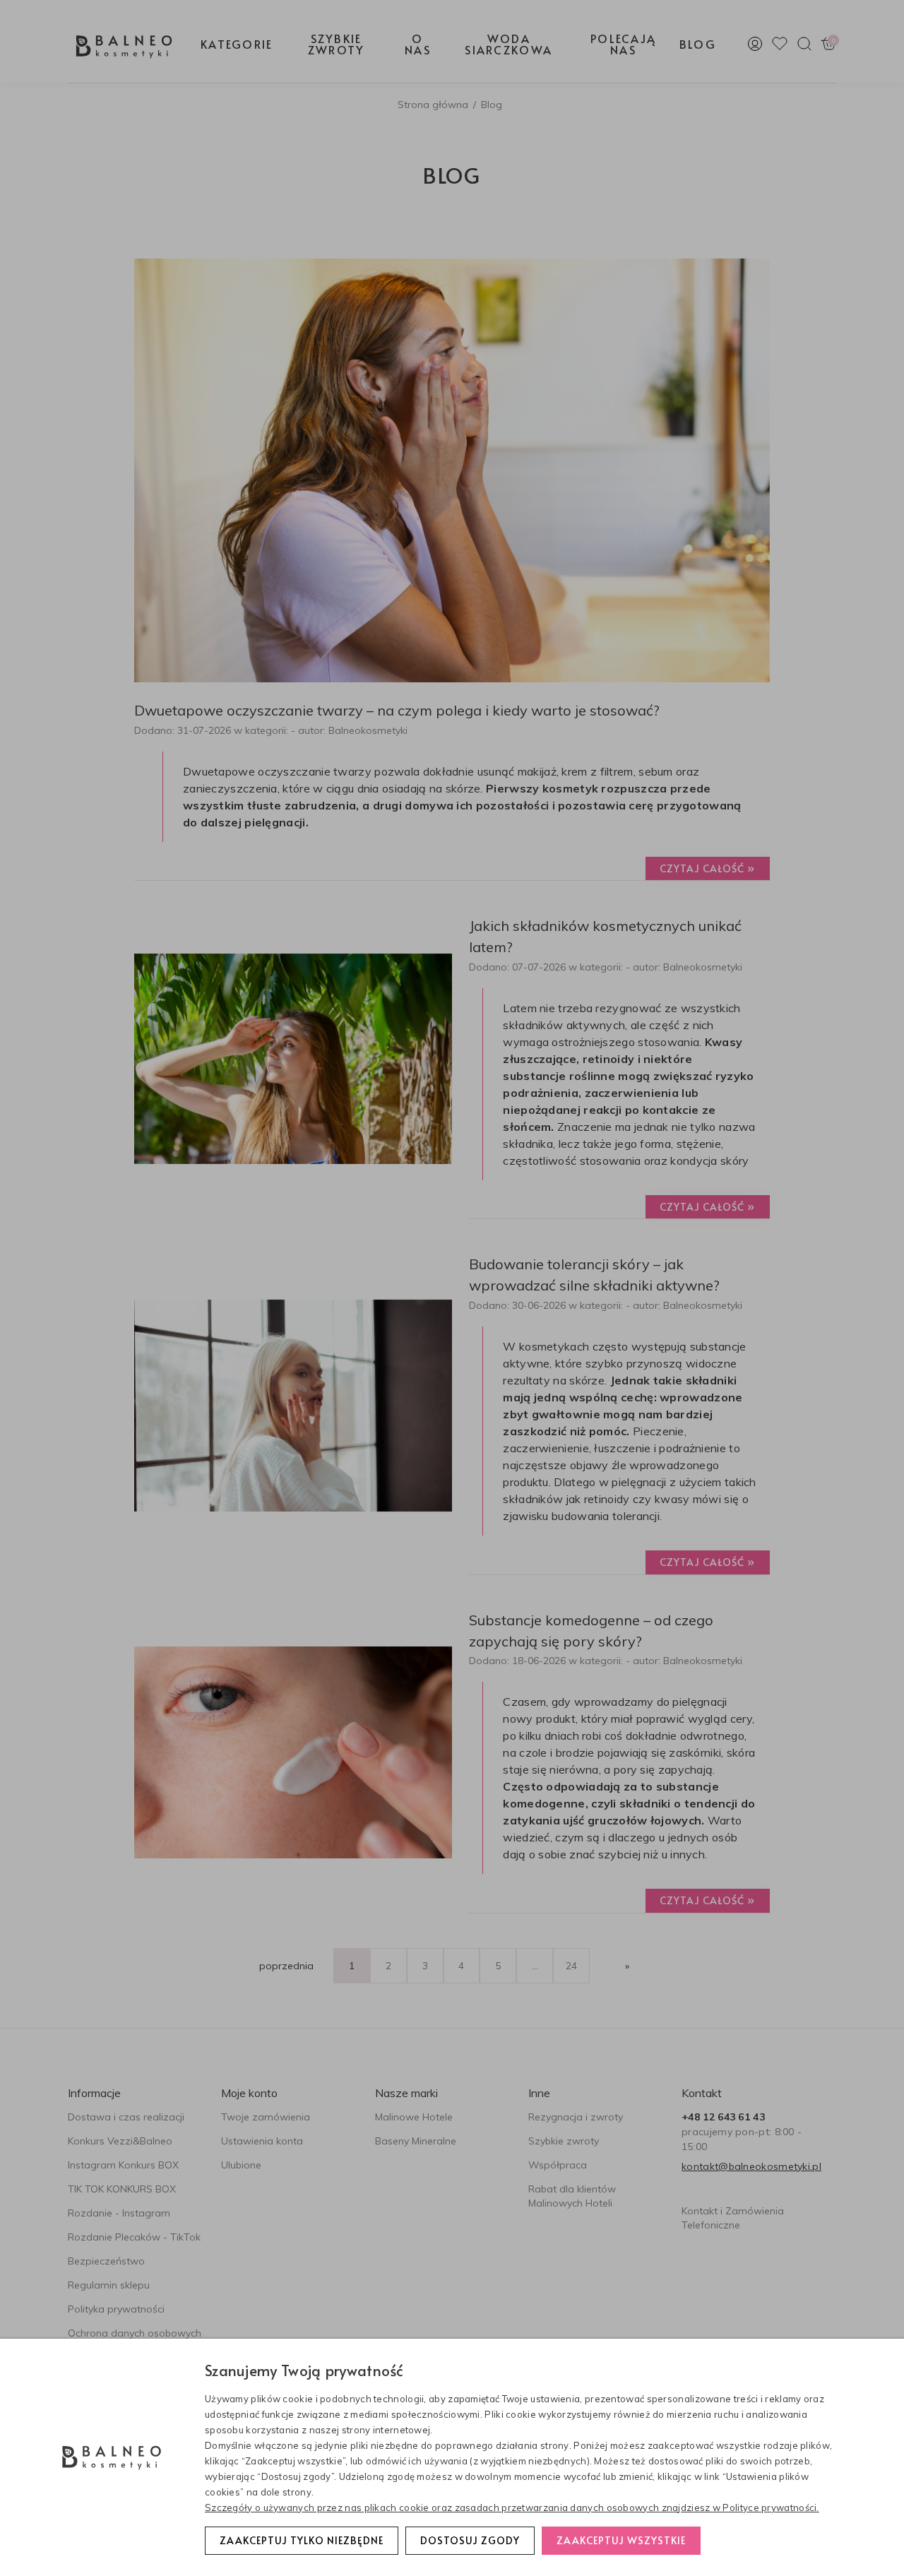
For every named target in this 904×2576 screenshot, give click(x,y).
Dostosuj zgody (470, 2540)
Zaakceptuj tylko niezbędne (302, 2540)
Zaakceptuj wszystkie (621, 2540)
